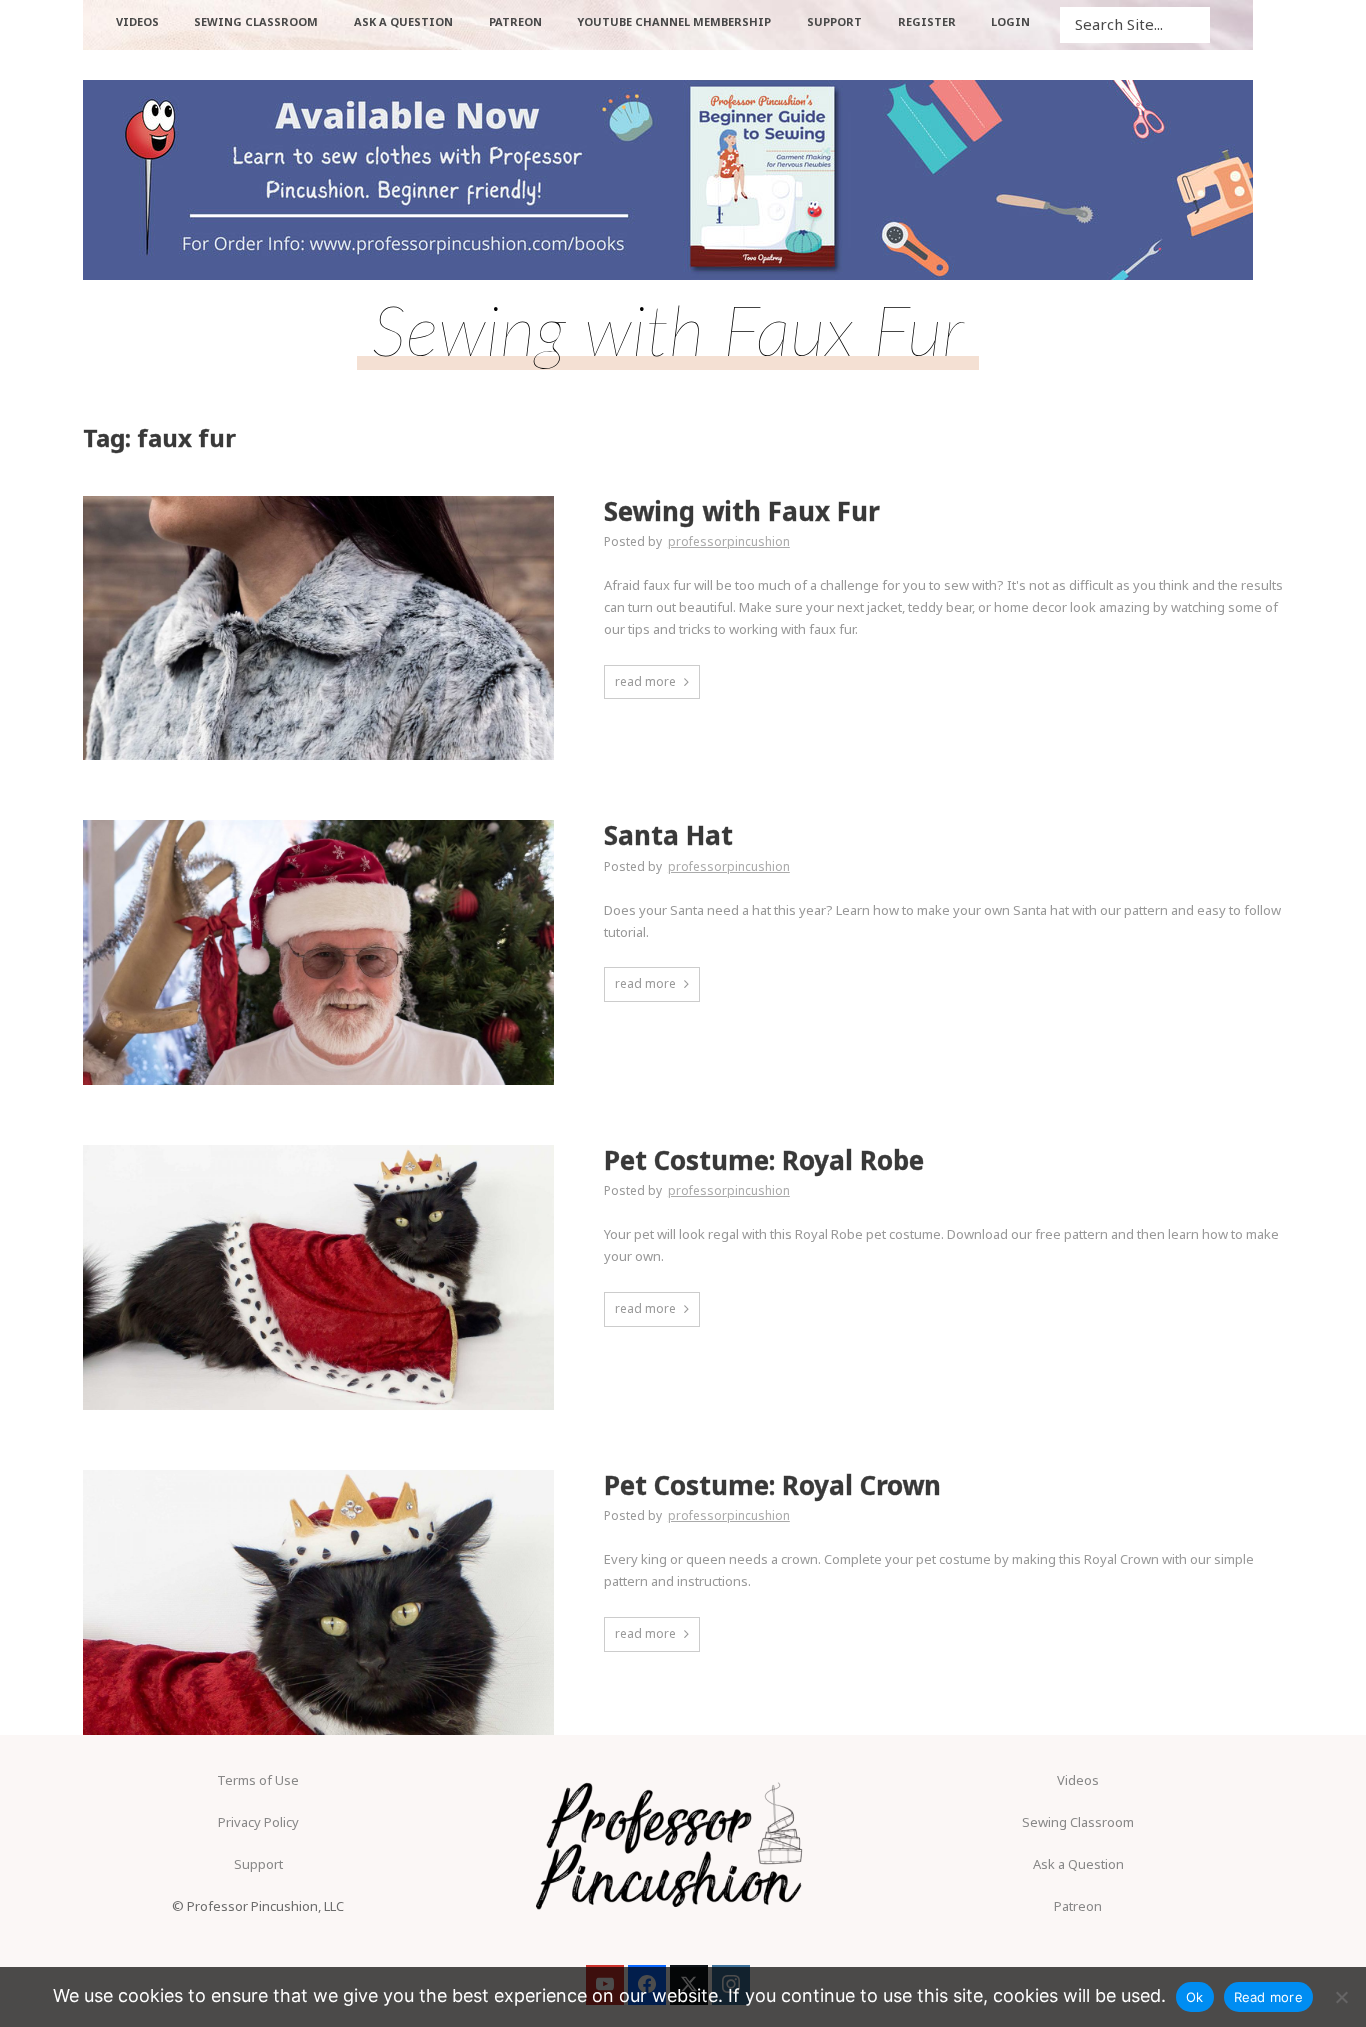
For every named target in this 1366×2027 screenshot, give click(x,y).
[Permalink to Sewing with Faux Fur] (318, 628)
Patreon (1078, 1906)
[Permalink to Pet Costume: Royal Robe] (318, 1277)
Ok (1195, 1997)
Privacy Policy (258, 1822)
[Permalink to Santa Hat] (318, 952)
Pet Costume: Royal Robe (764, 1160)
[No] (1341, 1997)
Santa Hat (668, 835)
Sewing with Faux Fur (742, 511)
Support (258, 1864)
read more (645, 681)
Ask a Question (1078, 1864)
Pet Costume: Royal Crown (772, 1485)
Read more (1268, 1997)
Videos (1078, 1780)
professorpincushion (729, 541)
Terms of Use (258, 1780)
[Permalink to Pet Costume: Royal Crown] (318, 1602)
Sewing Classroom (1078, 1822)
